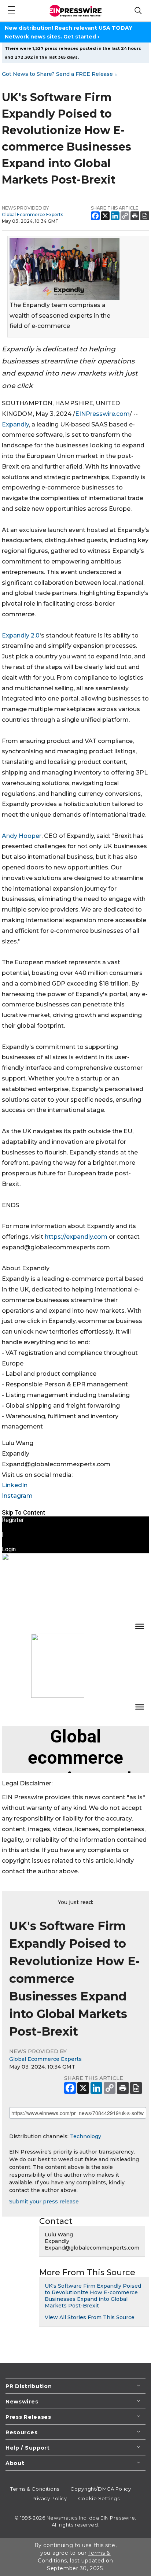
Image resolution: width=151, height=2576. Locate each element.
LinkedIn (15, 1485)
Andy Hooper (22, 836)
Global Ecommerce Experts (32, 215)
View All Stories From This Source (90, 2317)
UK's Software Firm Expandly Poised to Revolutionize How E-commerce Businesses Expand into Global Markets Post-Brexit (93, 2296)
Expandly (15, 424)
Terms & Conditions (35, 2489)
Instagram (17, 1496)
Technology (86, 2136)
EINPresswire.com (102, 414)
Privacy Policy (49, 2498)
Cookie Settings (99, 2498)
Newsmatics (62, 2518)
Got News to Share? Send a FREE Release (60, 74)
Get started (80, 37)
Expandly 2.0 (21, 635)
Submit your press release (44, 2202)
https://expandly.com (76, 1237)
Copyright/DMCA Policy (101, 2489)
